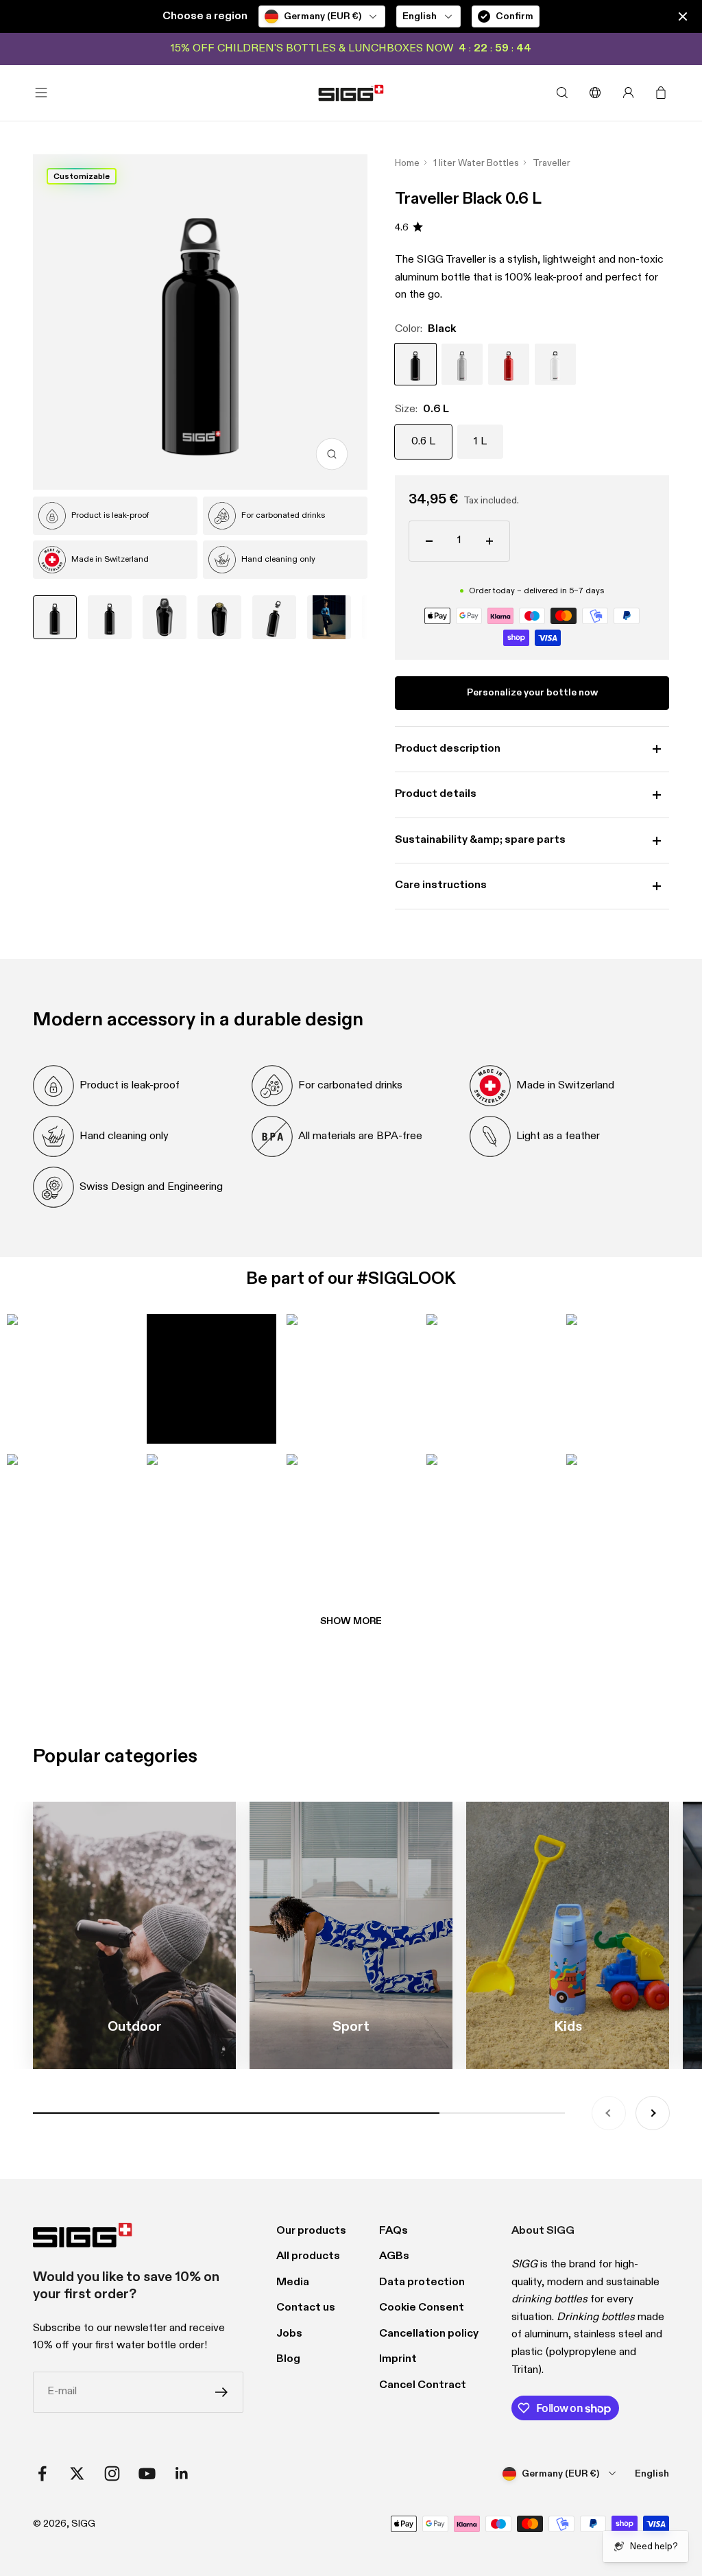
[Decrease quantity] (429, 541)
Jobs (289, 2334)
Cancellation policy (429, 2334)
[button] (71, 1379)
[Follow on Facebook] (42, 2473)
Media (293, 2282)
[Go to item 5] (274, 617)
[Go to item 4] (219, 617)
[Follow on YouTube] (147, 2473)
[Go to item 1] (55, 617)
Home (407, 163)
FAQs (394, 2231)
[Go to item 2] (110, 617)
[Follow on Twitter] (77, 2473)
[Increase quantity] (489, 541)
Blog (288, 2359)
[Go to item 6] (329, 617)
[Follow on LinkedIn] (182, 2473)
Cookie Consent (422, 2308)
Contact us (306, 2308)
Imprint (398, 2359)
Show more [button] (351, 1621)
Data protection (422, 2282)
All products (308, 2256)
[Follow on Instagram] (112, 2473)
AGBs (394, 2256)
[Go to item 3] (165, 617)
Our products (311, 2231)
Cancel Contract (423, 2385)
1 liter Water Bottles (476, 163)
